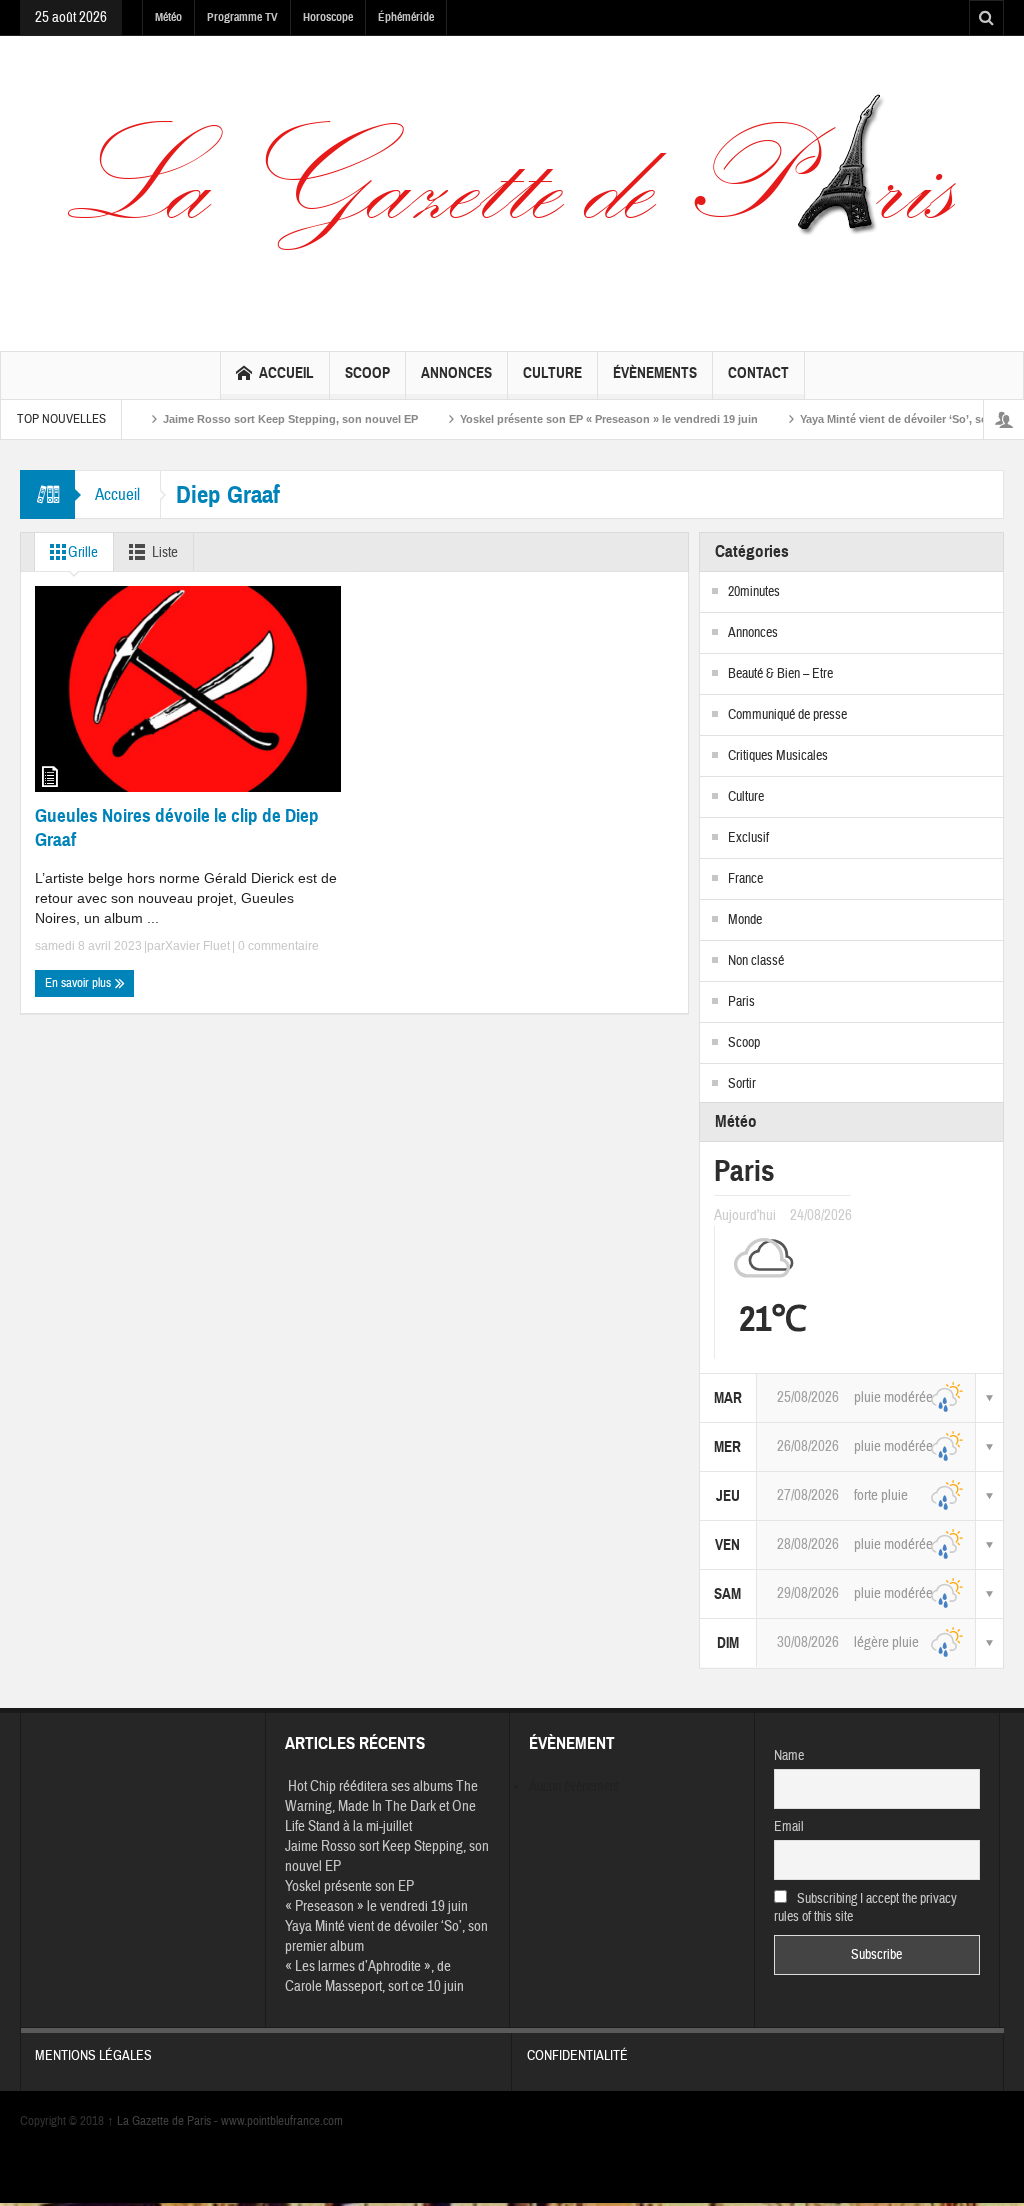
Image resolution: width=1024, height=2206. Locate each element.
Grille (83, 552)
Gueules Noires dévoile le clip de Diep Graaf (177, 827)
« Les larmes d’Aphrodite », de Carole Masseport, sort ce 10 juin (374, 1976)
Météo (168, 17)
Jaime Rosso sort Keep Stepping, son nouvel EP (258, 419)
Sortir (742, 1084)
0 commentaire (277, 946)
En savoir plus (79, 983)
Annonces (456, 373)
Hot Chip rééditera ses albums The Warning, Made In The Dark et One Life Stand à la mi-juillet (381, 1806)
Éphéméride (406, 17)
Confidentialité (577, 2056)
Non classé (756, 961)
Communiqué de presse (787, 715)
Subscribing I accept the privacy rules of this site (866, 1908)
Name (789, 1756)
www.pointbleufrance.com (282, 2121)
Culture (552, 373)
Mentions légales (93, 2056)
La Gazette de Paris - (164, 2121)
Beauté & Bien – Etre (780, 674)
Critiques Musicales (778, 756)
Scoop (367, 373)
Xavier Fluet (197, 946)
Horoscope (328, 17)
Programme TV (242, 17)
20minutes (754, 592)
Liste (165, 552)
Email (789, 1827)
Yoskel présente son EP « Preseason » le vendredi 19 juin (577, 419)
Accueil (286, 373)
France (745, 879)
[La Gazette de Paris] (512, 192)
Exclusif (748, 838)
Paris (741, 1002)
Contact (758, 373)
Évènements (655, 373)
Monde (745, 920)
